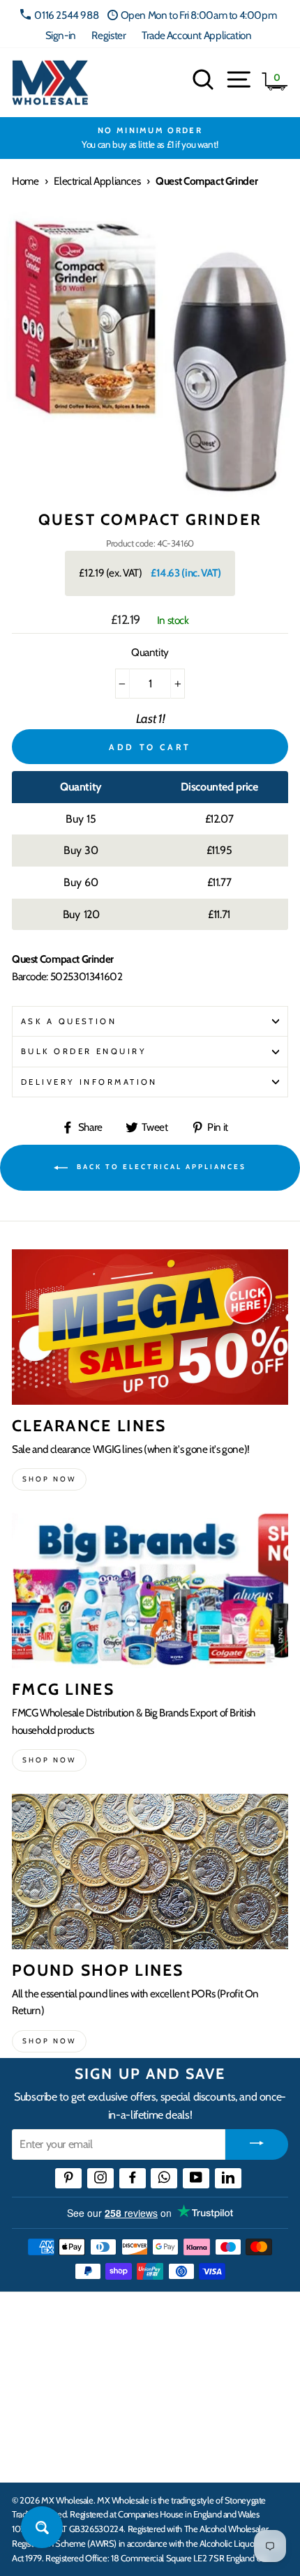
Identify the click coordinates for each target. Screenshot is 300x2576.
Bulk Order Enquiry (84, 1051)
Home (25, 181)
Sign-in (61, 35)
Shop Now (49, 2041)
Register (108, 35)
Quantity (150, 652)
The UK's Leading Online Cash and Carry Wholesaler (139, 2321)
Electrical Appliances (97, 181)
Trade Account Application (196, 35)
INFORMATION (51, 2370)
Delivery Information (89, 1082)
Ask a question (69, 1021)
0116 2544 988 (66, 15)
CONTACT (37, 2457)
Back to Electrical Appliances (160, 1167)
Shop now (49, 1479)
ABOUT (31, 2414)
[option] (150, 138)
